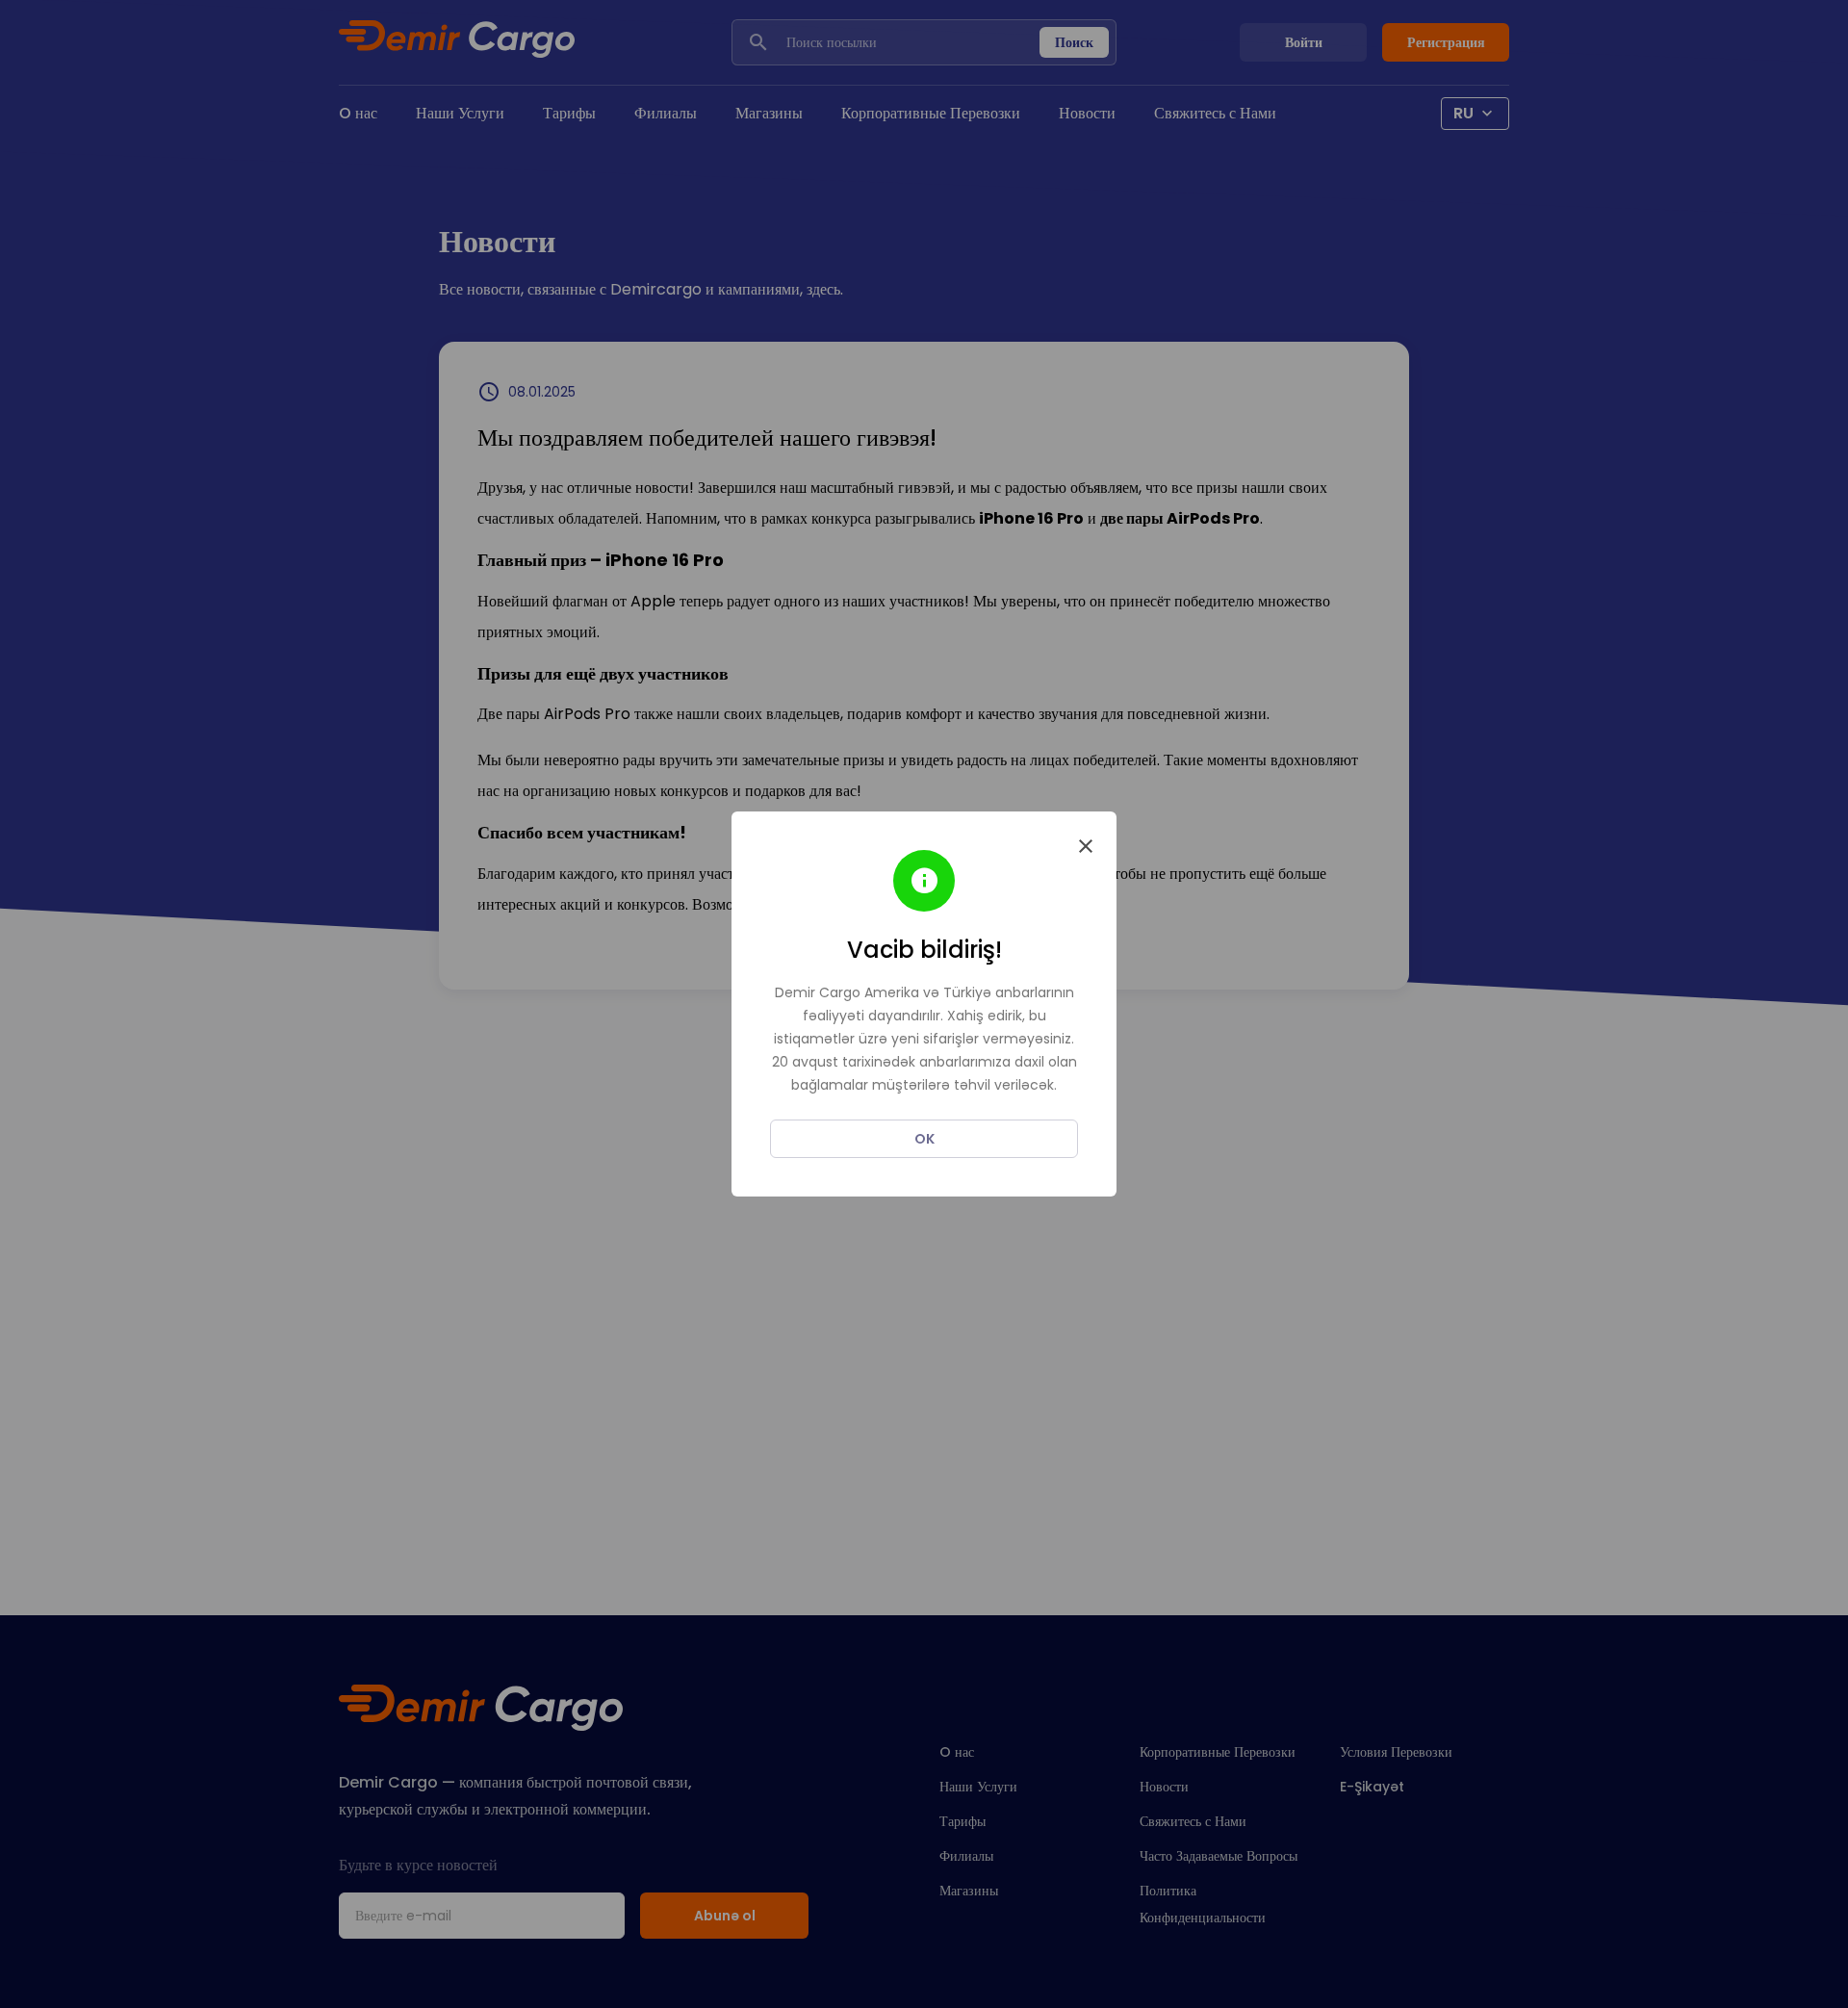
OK (924, 1139)
